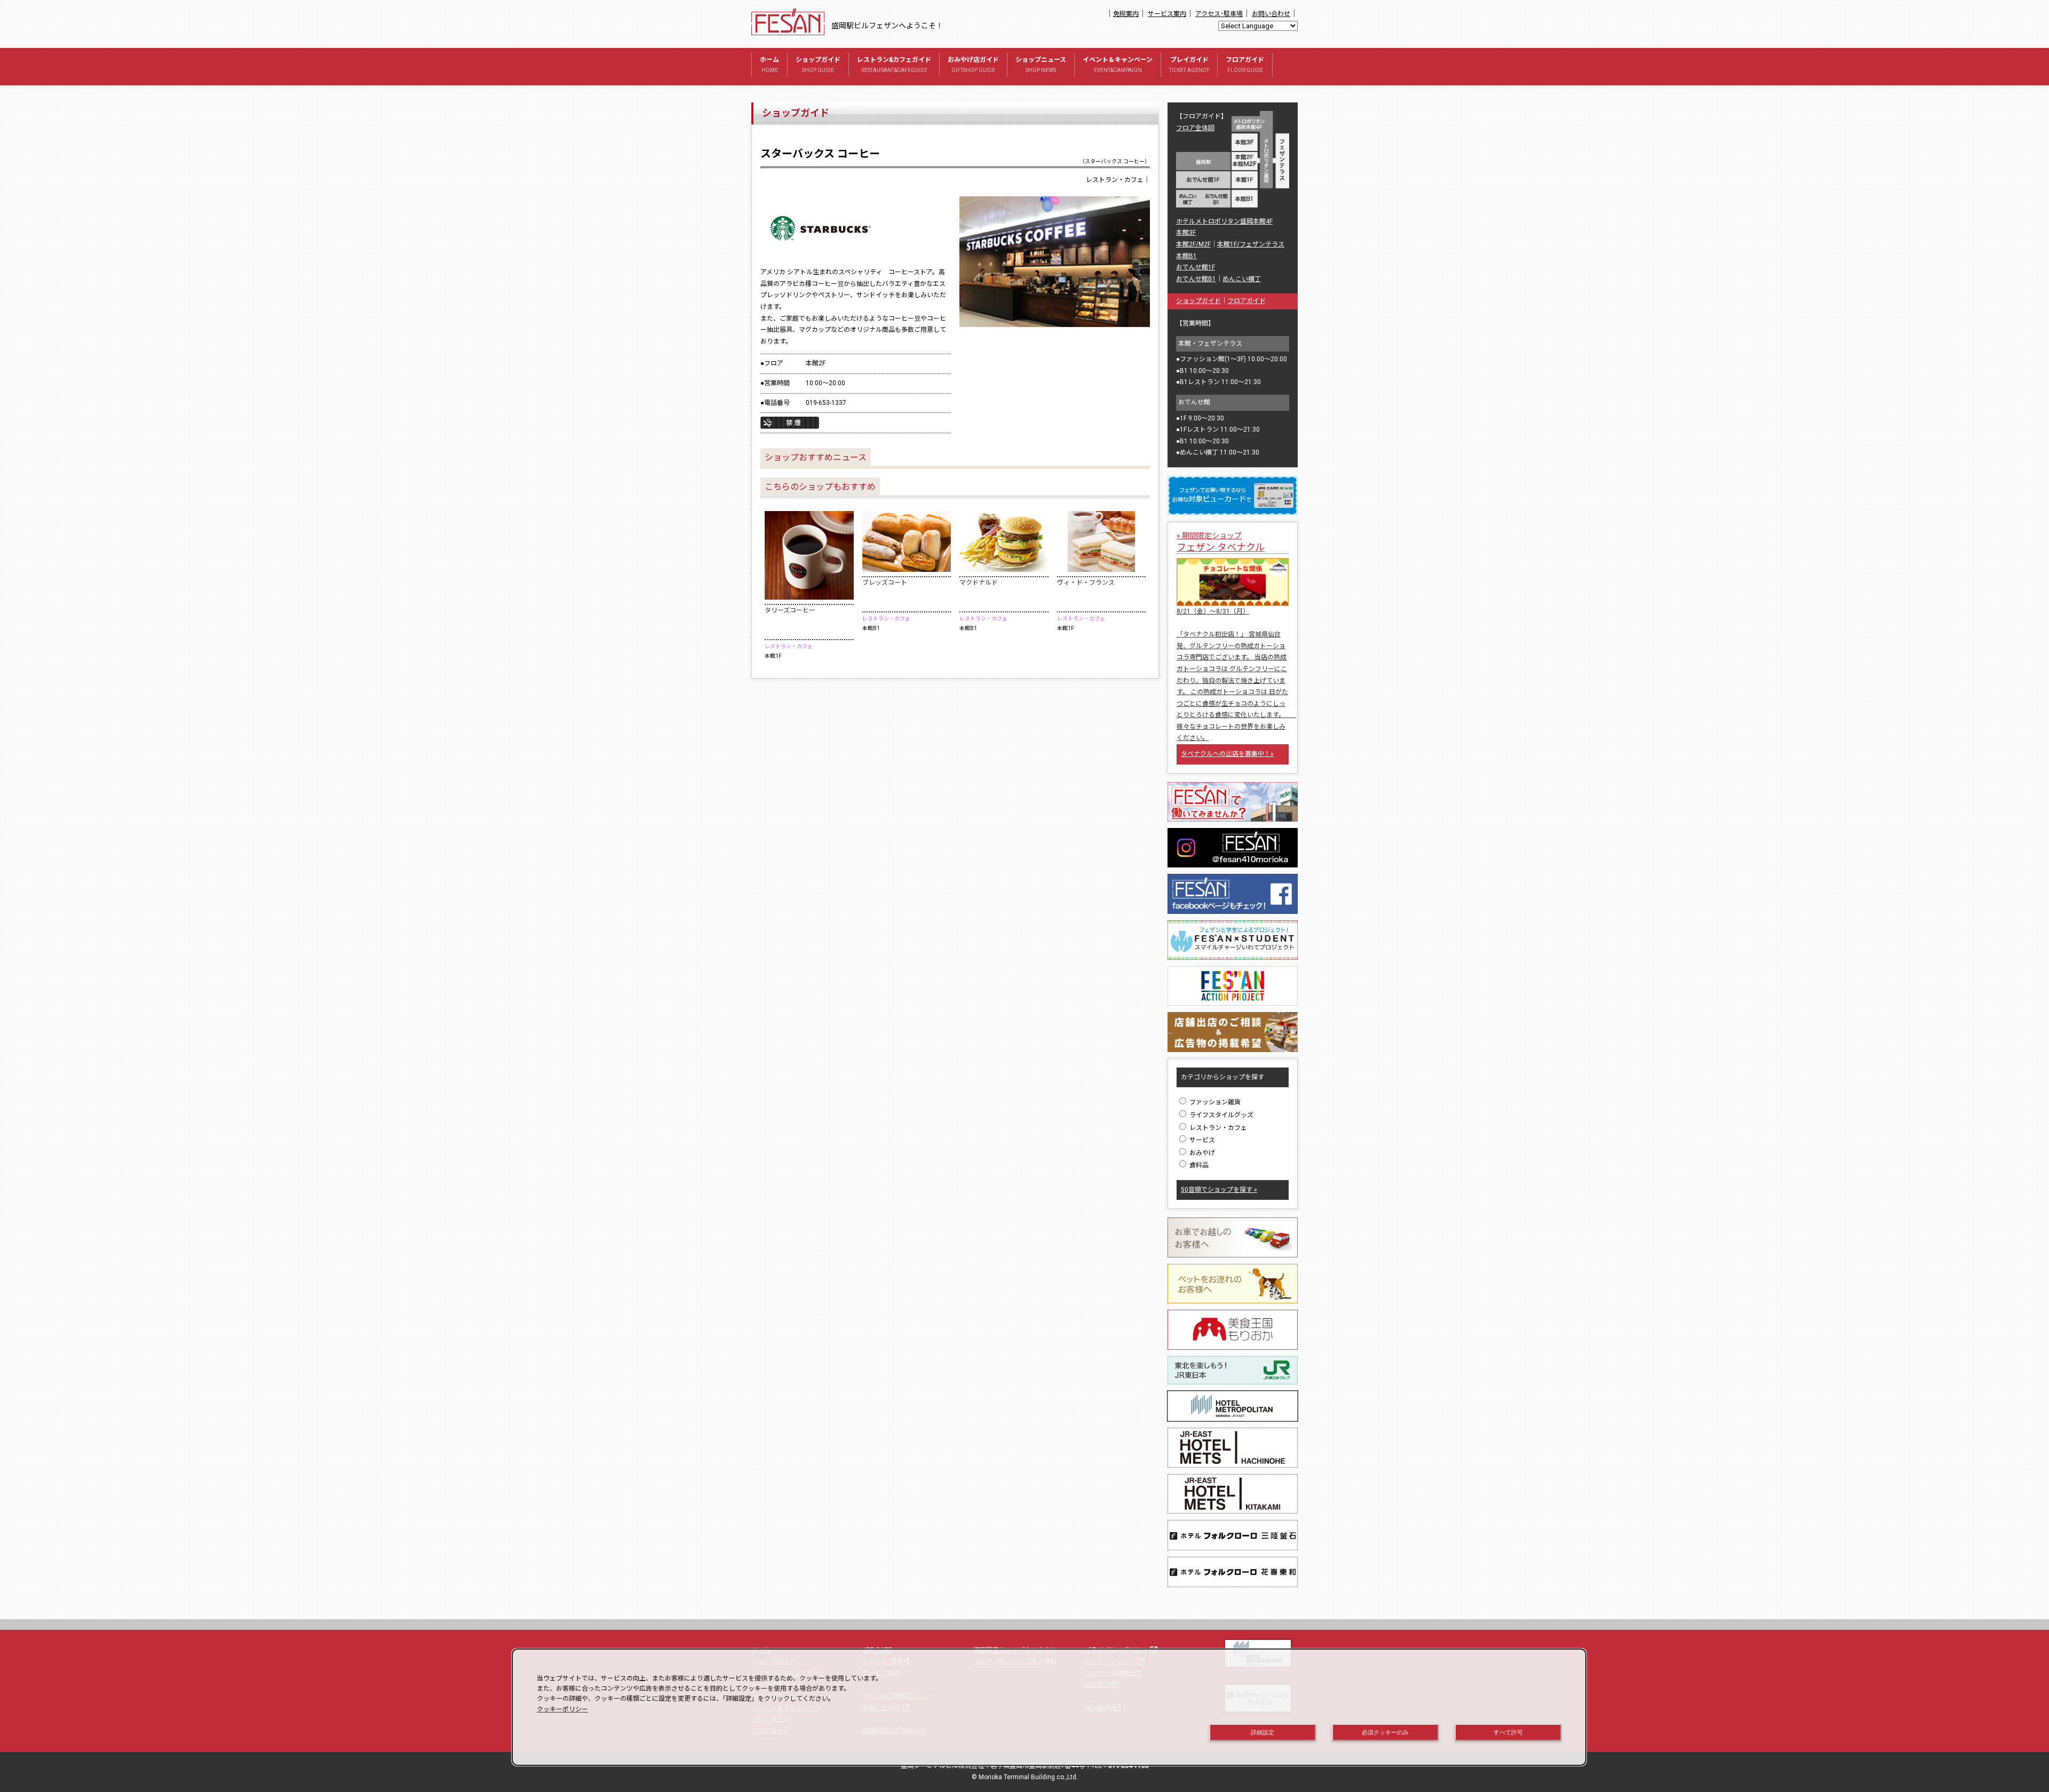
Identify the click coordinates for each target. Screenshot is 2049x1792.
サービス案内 (1167, 14)
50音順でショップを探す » (1219, 1190)
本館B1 (1186, 256)
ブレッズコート (885, 583)
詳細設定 (1262, 1732)
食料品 (1198, 1165)
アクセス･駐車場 (1219, 14)
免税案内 (1126, 14)
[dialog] (1049, 1707)
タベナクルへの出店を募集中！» (1227, 754)
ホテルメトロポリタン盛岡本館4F (1224, 221)
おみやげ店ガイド (973, 65)
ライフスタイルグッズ (1221, 1115)
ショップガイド (818, 65)
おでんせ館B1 (1196, 279)
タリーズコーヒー (790, 610)
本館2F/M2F (1193, 244)
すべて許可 (1508, 1732)
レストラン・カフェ (1217, 1128)
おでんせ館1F (1196, 267)
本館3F (1186, 233)
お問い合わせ (1271, 14)
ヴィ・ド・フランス (1086, 583)
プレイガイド (1189, 65)
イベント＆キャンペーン (1118, 65)
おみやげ (1201, 1153)
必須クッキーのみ (1385, 1732)
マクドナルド (979, 583)
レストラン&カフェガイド (894, 65)
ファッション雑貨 (1214, 1102)
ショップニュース (1041, 65)
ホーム (769, 65)
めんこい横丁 (1242, 279)
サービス (1201, 1140)
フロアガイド (1245, 65)
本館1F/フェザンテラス (1251, 244)
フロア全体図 (1195, 128)
